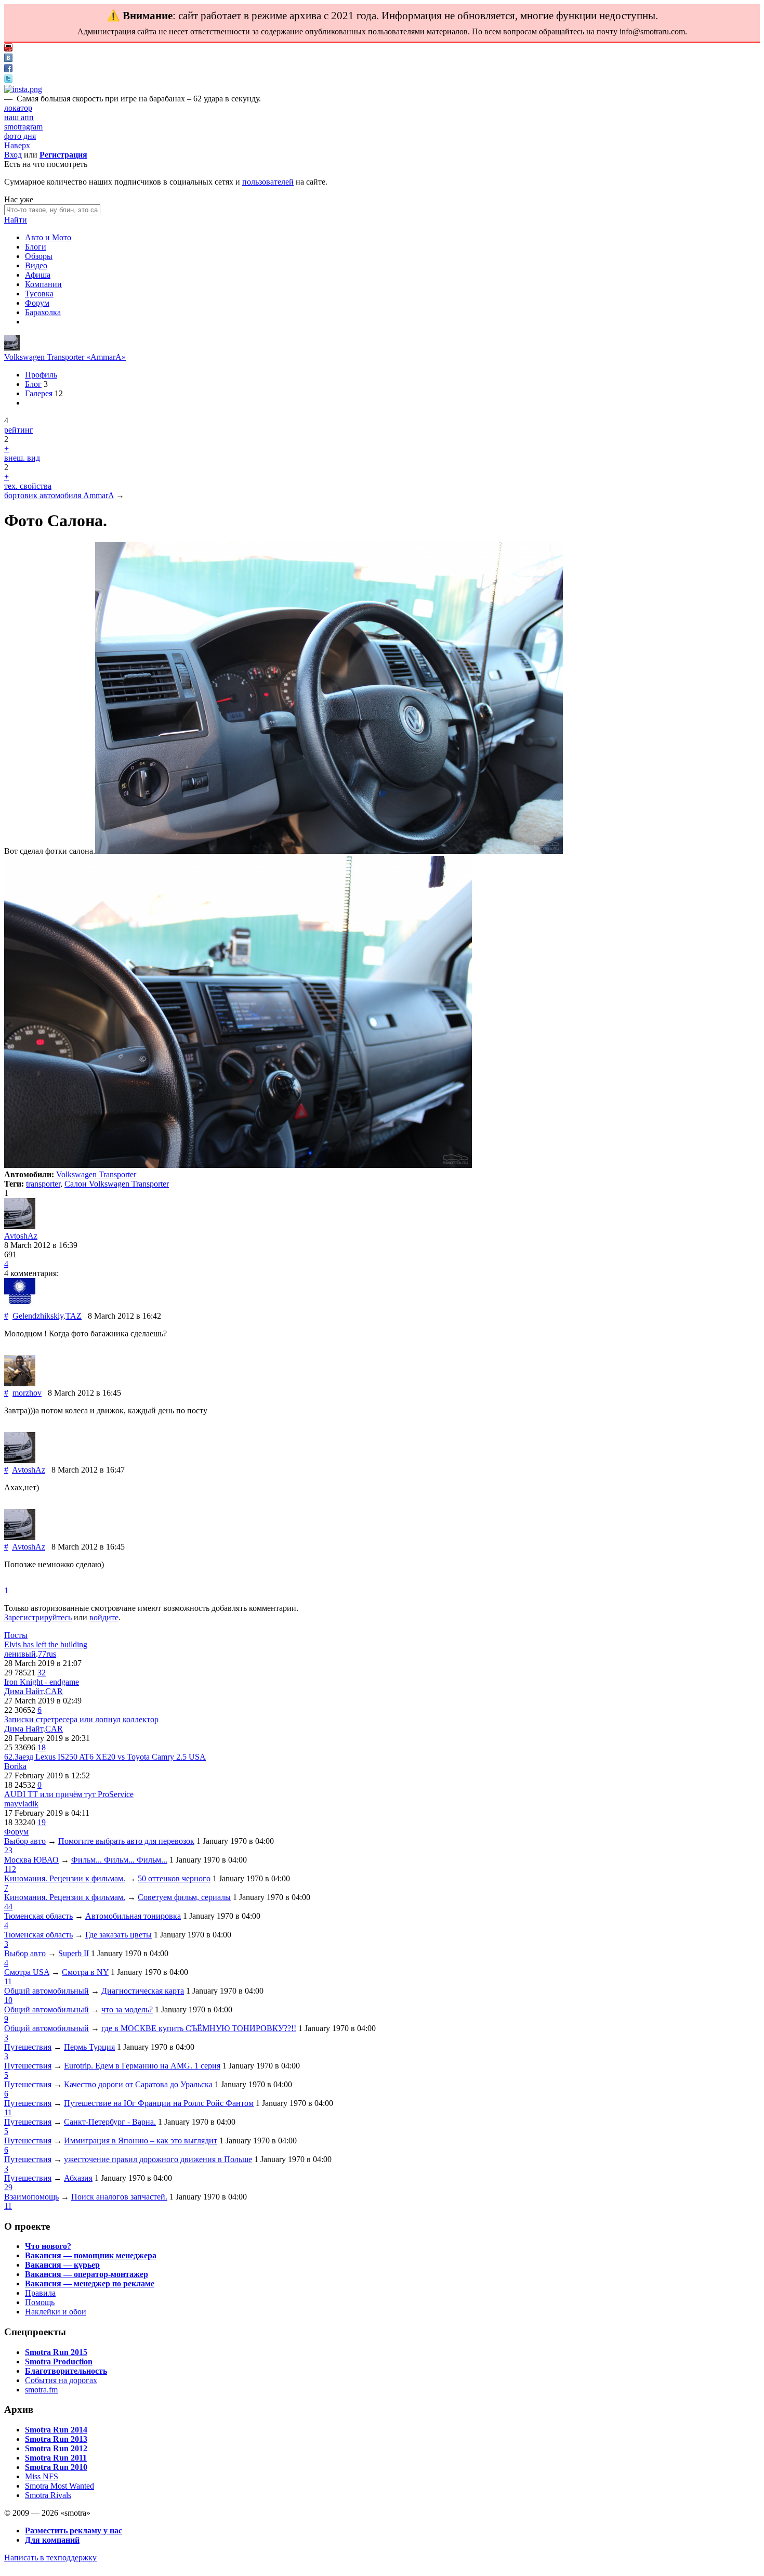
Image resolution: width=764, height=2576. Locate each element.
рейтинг (19, 430)
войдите (104, 1617)
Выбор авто (25, 1841)
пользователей (268, 182)
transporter (43, 1184)
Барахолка (43, 312)
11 (8, 1981)
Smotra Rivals (48, 2495)
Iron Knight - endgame (42, 1682)
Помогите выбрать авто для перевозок (126, 1841)
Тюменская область (38, 1916)
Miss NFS (42, 2476)
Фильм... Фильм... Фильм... (119, 1860)
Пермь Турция (89, 2047)
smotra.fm (41, 2390)
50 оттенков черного (174, 1878)
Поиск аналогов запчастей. (119, 2197)
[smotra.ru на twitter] (8, 80)
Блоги (36, 247)
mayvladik (21, 1804)
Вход (13, 155)
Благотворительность (66, 2371)
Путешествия (28, 2047)
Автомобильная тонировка (133, 1916)
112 (10, 1869)
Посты (16, 1635)
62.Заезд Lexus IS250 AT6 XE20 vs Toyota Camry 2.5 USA (105, 1757)
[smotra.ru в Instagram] (23, 89)
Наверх (17, 145)
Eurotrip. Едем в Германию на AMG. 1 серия (142, 2066)
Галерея (39, 393)
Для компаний (52, 2540)
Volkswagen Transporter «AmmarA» (65, 357)
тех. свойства (28, 486)
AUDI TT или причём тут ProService (69, 1794)
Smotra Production (59, 2362)
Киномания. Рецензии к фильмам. (65, 1878)
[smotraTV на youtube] (8, 49)
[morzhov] (20, 1383)
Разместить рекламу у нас (74, 2531)
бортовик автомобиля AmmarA (59, 495)
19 (42, 1822)
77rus (47, 1654)
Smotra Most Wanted (60, 2486)
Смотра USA (27, 1972)
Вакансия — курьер (62, 2265)
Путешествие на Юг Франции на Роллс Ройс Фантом (159, 2103)
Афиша (38, 275)
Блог (33, 384)
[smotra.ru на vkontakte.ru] (8, 59)
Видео (36, 265)
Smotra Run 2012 (56, 2448)
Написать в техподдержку (50, 2558)
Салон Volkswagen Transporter (117, 1184)
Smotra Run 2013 (56, 2439)
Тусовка (39, 294)
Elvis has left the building (46, 1644)
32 (42, 1673)
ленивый (20, 1654)
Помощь (40, 2302)
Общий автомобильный (47, 1991)
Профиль (41, 375)
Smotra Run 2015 (56, 2352)
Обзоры (39, 256)
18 (42, 1747)
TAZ (74, 1316)
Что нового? (48, 2246)
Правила (40, 2293)
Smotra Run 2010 (56, 2467)
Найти (16, 220)
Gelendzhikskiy (38, 1316)
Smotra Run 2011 (56, 2458)
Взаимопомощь (31, 2197)
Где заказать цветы (118, 1935)
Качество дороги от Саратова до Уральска (138, 2084)
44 (8, 1907)
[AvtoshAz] (12, 348)
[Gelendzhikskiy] (20, 1306)
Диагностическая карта (143, 1991)
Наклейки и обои (56, 2312)
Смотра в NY (85, 1972)
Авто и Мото (48, 237)
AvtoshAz (21, 1236)
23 (8, 1850)
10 (8, 2000)
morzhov (27, 1393)
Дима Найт (24, 1691)
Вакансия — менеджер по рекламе (90, 2284)
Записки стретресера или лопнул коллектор (81, 1719)
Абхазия (78, 2178)
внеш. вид (22, 458)
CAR (54, 1691)
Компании (43, 284)
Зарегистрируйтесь (38, 1617)
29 (8, 2187)
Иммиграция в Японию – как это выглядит (141, 2141)
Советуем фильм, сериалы (184, 1897)
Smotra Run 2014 (56, 2430)
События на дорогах (61, 2380)
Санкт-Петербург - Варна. (110, 2122)
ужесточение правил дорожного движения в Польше (158, 2159)
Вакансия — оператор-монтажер (87, 2274)
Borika (15, 1766)
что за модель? (127, 2009)
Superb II (74, 1953)
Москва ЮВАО (31, 1860)
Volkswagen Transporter (96, 1174)
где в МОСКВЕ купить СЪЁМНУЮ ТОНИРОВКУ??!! (199, 2028)
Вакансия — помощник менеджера (91, 2255)
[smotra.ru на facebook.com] (8, 69)
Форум (37, 303)
